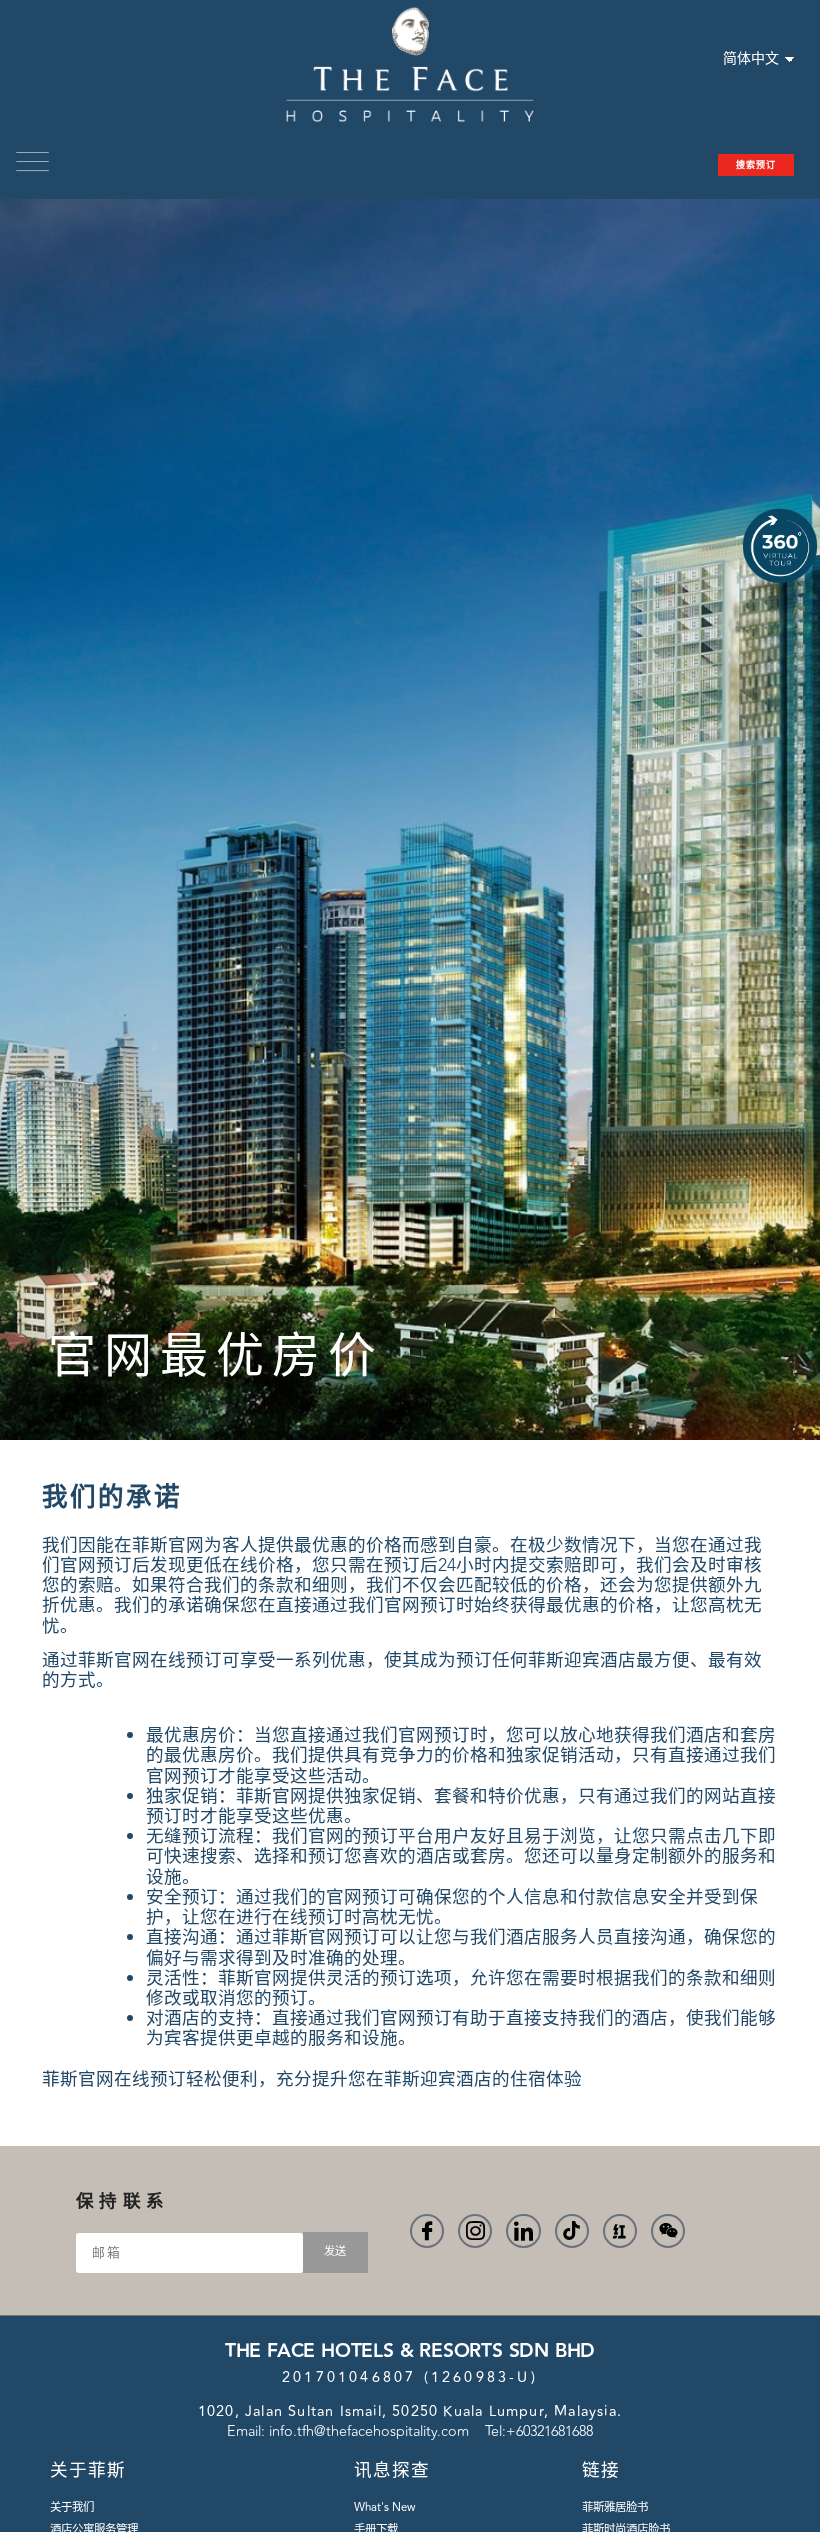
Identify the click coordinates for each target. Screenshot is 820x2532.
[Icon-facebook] (427, 2231)
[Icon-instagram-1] (475, 2231)
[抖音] (572, 2231)
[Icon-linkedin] (523, 2231)
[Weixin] (668, 2231)
